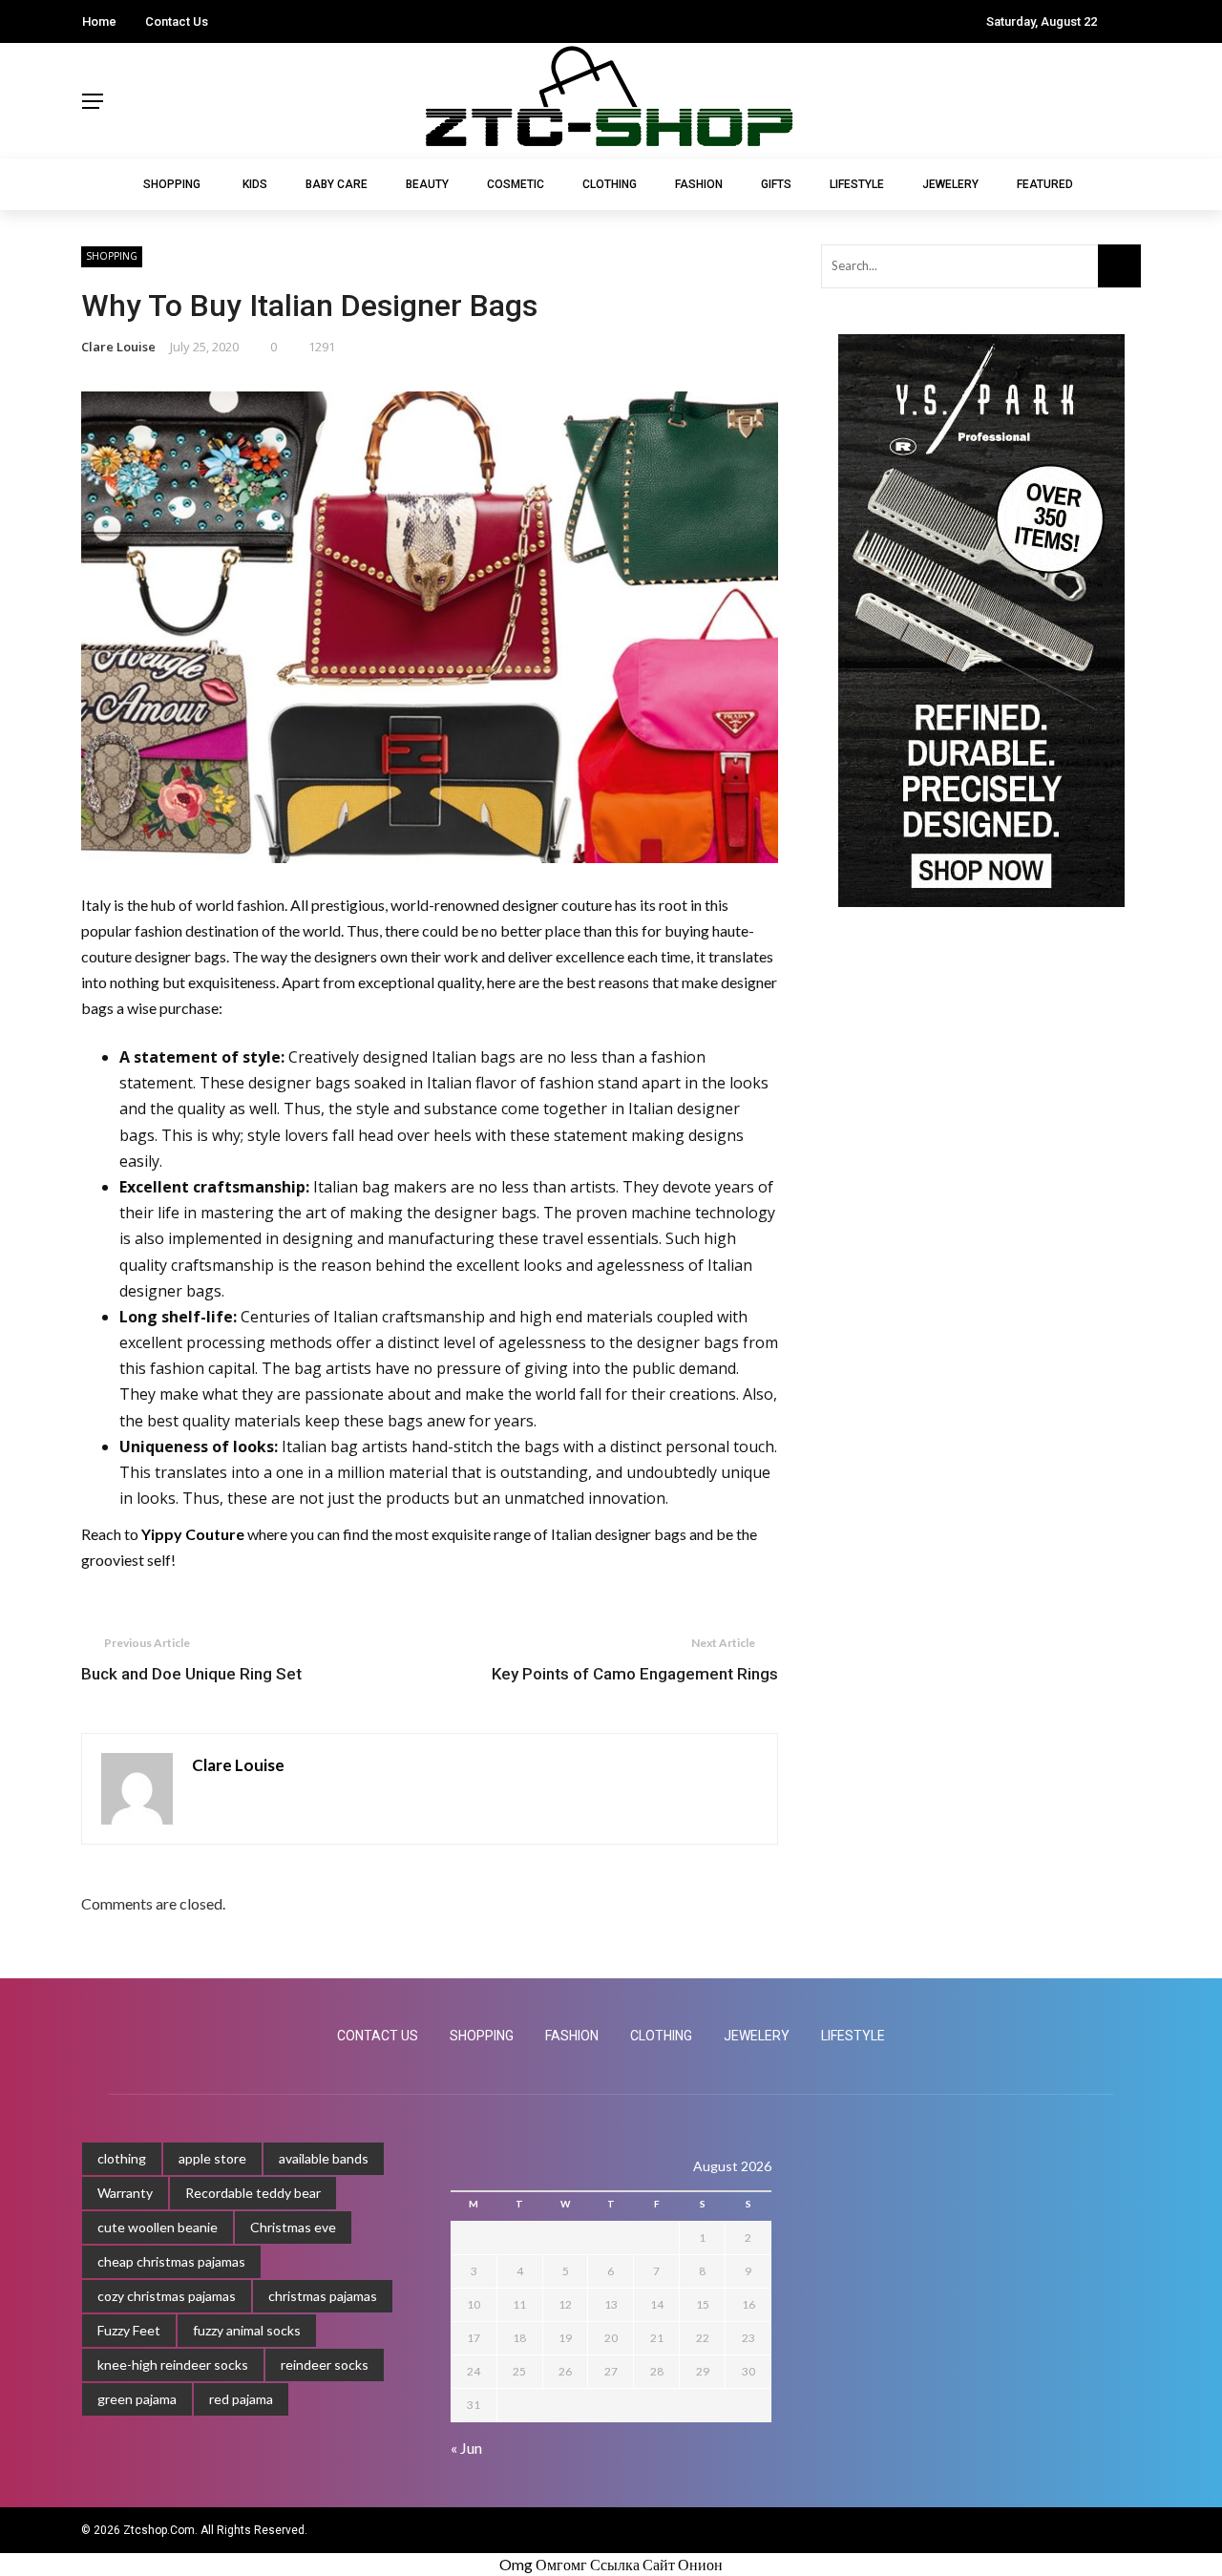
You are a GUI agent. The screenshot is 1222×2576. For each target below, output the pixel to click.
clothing (122, 2158)
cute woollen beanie (158, 2227)
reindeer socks (325, 2365)
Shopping (172, 184)
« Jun (466, 2448)
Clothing (610, 184)
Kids (255, 184)
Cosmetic (516, 184)
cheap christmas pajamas (171, 2261)
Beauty (427, 184)
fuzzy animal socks (247, 2330)
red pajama (241, 2399)
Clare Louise (118, 347)
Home (99, 21)
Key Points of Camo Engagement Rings (635, 1674)
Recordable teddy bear (253, 2193)
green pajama (137, 2399)
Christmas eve (293, 2227)
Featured (1045, 184)
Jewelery (950, 184)
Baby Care (337, 184)
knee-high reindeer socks (173, 2365)
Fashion (699, 184)
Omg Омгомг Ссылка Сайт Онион (611, 2564)
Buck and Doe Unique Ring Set (191, 1674)
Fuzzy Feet (129, 2330)
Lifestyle (857, 184)
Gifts (776, 184)
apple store (212, 2158)
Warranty (125, 2193)
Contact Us (177, 21)
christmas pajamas (323, 2296)
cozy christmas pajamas (167, 2296)
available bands (324, 2158)
